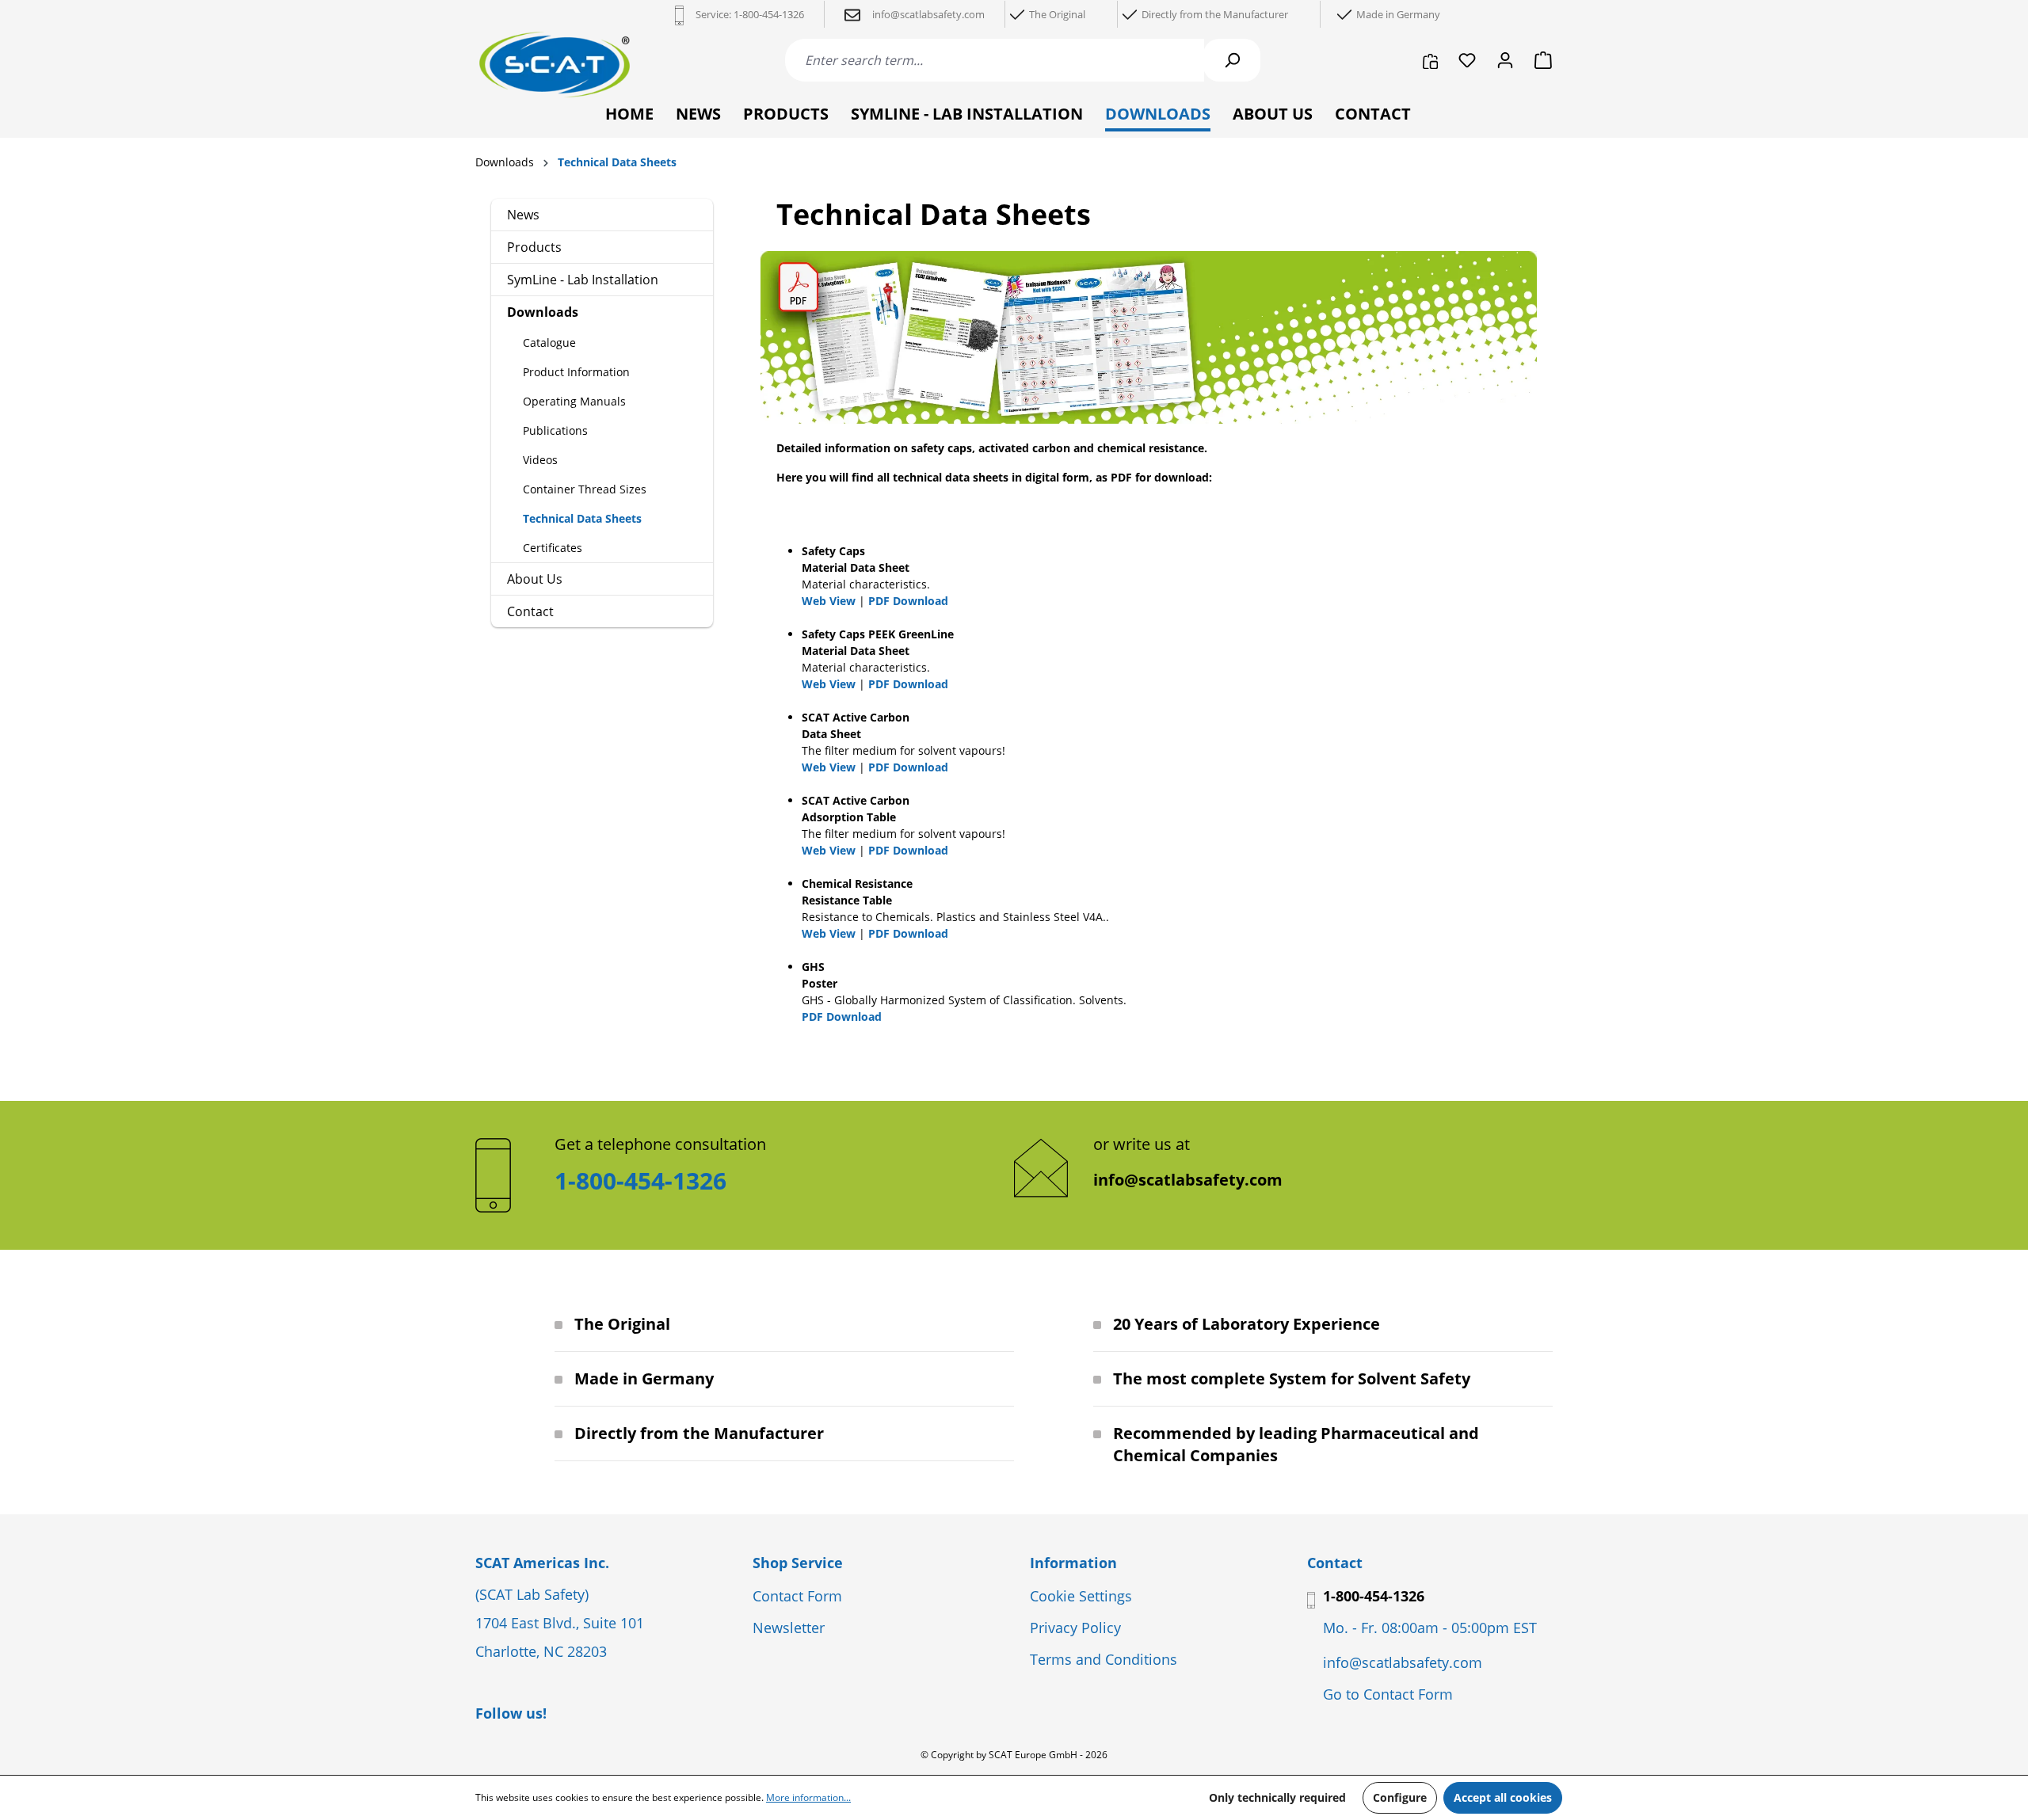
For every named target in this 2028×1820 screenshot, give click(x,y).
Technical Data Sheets (582, 518)
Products (534, 247)
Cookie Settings (1081, 1596)
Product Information (576, 372)
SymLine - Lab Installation (583, 280)
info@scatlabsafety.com (1188, 1180)
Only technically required (1277, 1797)
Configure (1400, 1797)
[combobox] (995, 60)
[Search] (1232, 60)
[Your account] (1505, 60)
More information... (808, 1797)
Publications (555, 430)
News (523, 215)
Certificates (553, 548)
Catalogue (549, 343)
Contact (530, 611)
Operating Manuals (574, 401)
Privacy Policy (1075, 1628)
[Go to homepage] (555, 65)
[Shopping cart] (1538, 60)
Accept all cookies (1503, 1797)
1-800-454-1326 (769, 14)
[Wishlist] (1467, 60)
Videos (540, 460)
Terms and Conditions (1104, 1659)
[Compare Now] (1430, 60)
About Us (535, 579)
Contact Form (797, 1596)
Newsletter (789, 1628)
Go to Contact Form (1388, 1694)
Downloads (543, 312)
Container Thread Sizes (585, 489)
